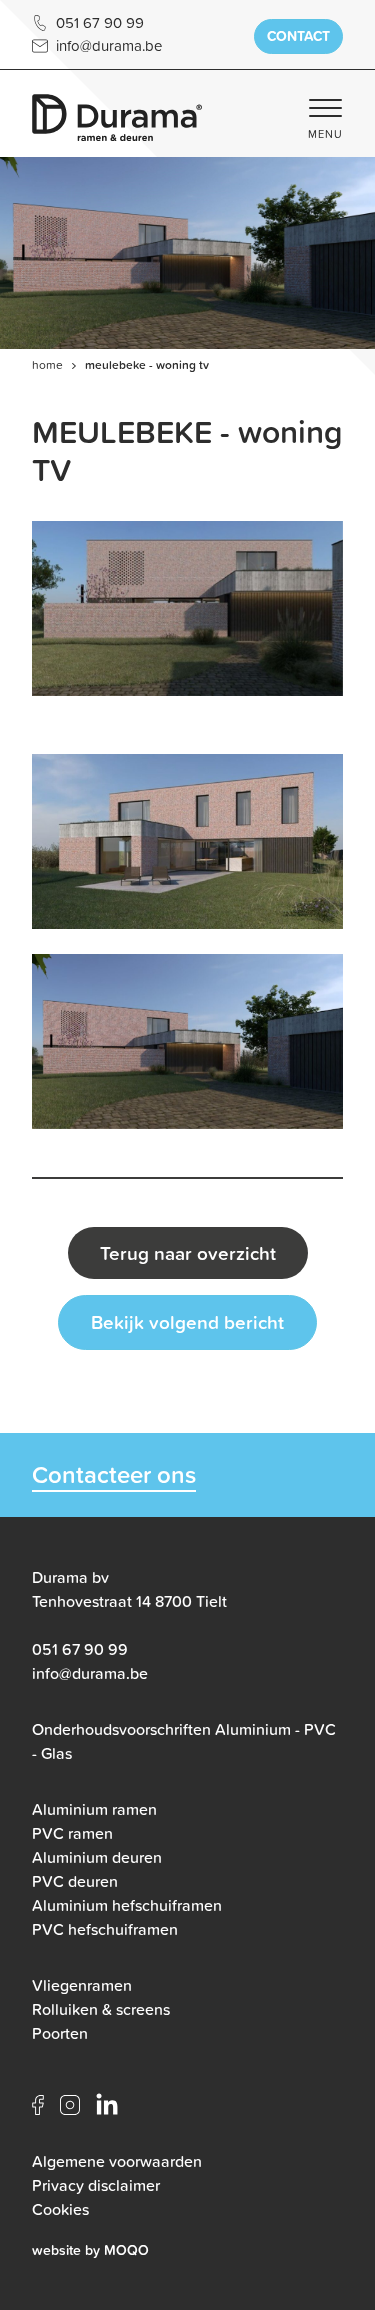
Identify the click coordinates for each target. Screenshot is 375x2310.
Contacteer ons (114, 1476)
